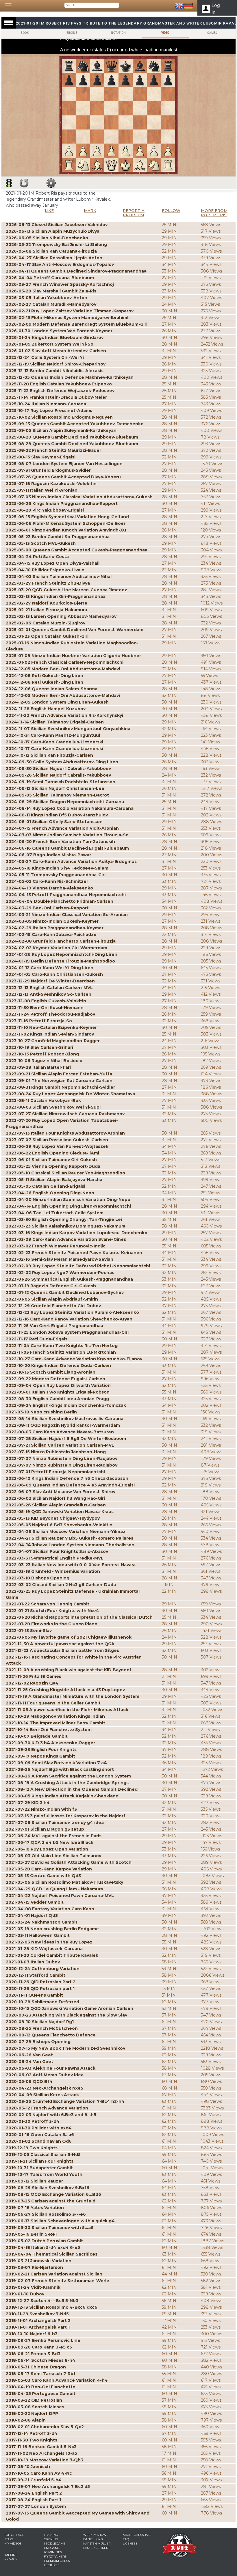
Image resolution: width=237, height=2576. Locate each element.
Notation (118, 33)
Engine (72, 33)
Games (212, 33)
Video (165, 33)
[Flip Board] (24, 183)
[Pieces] (51, 183)
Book (25, 33)
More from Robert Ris (214, 213)
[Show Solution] (9, 183)
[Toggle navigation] (8, 6)
